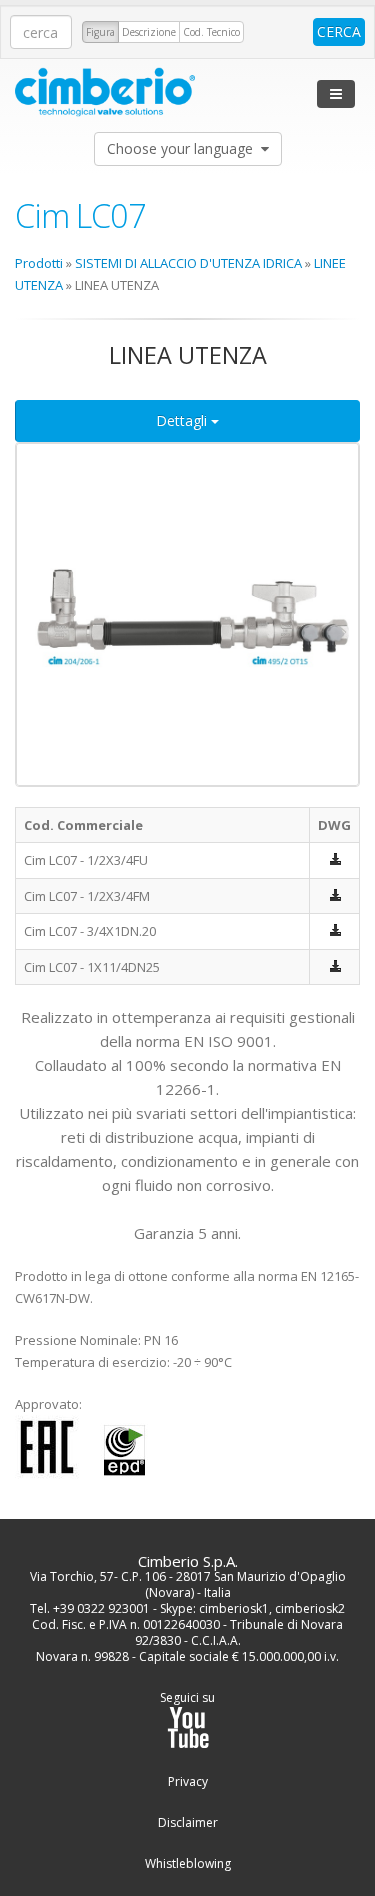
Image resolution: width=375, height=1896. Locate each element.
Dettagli (183, 420)
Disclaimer (188, 1823)
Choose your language (184, 148)
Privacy (188, 1782)
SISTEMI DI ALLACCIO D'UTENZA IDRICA (188, 263)
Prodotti (39, 263)
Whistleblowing (188, 1864)
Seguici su (187, 1698)
